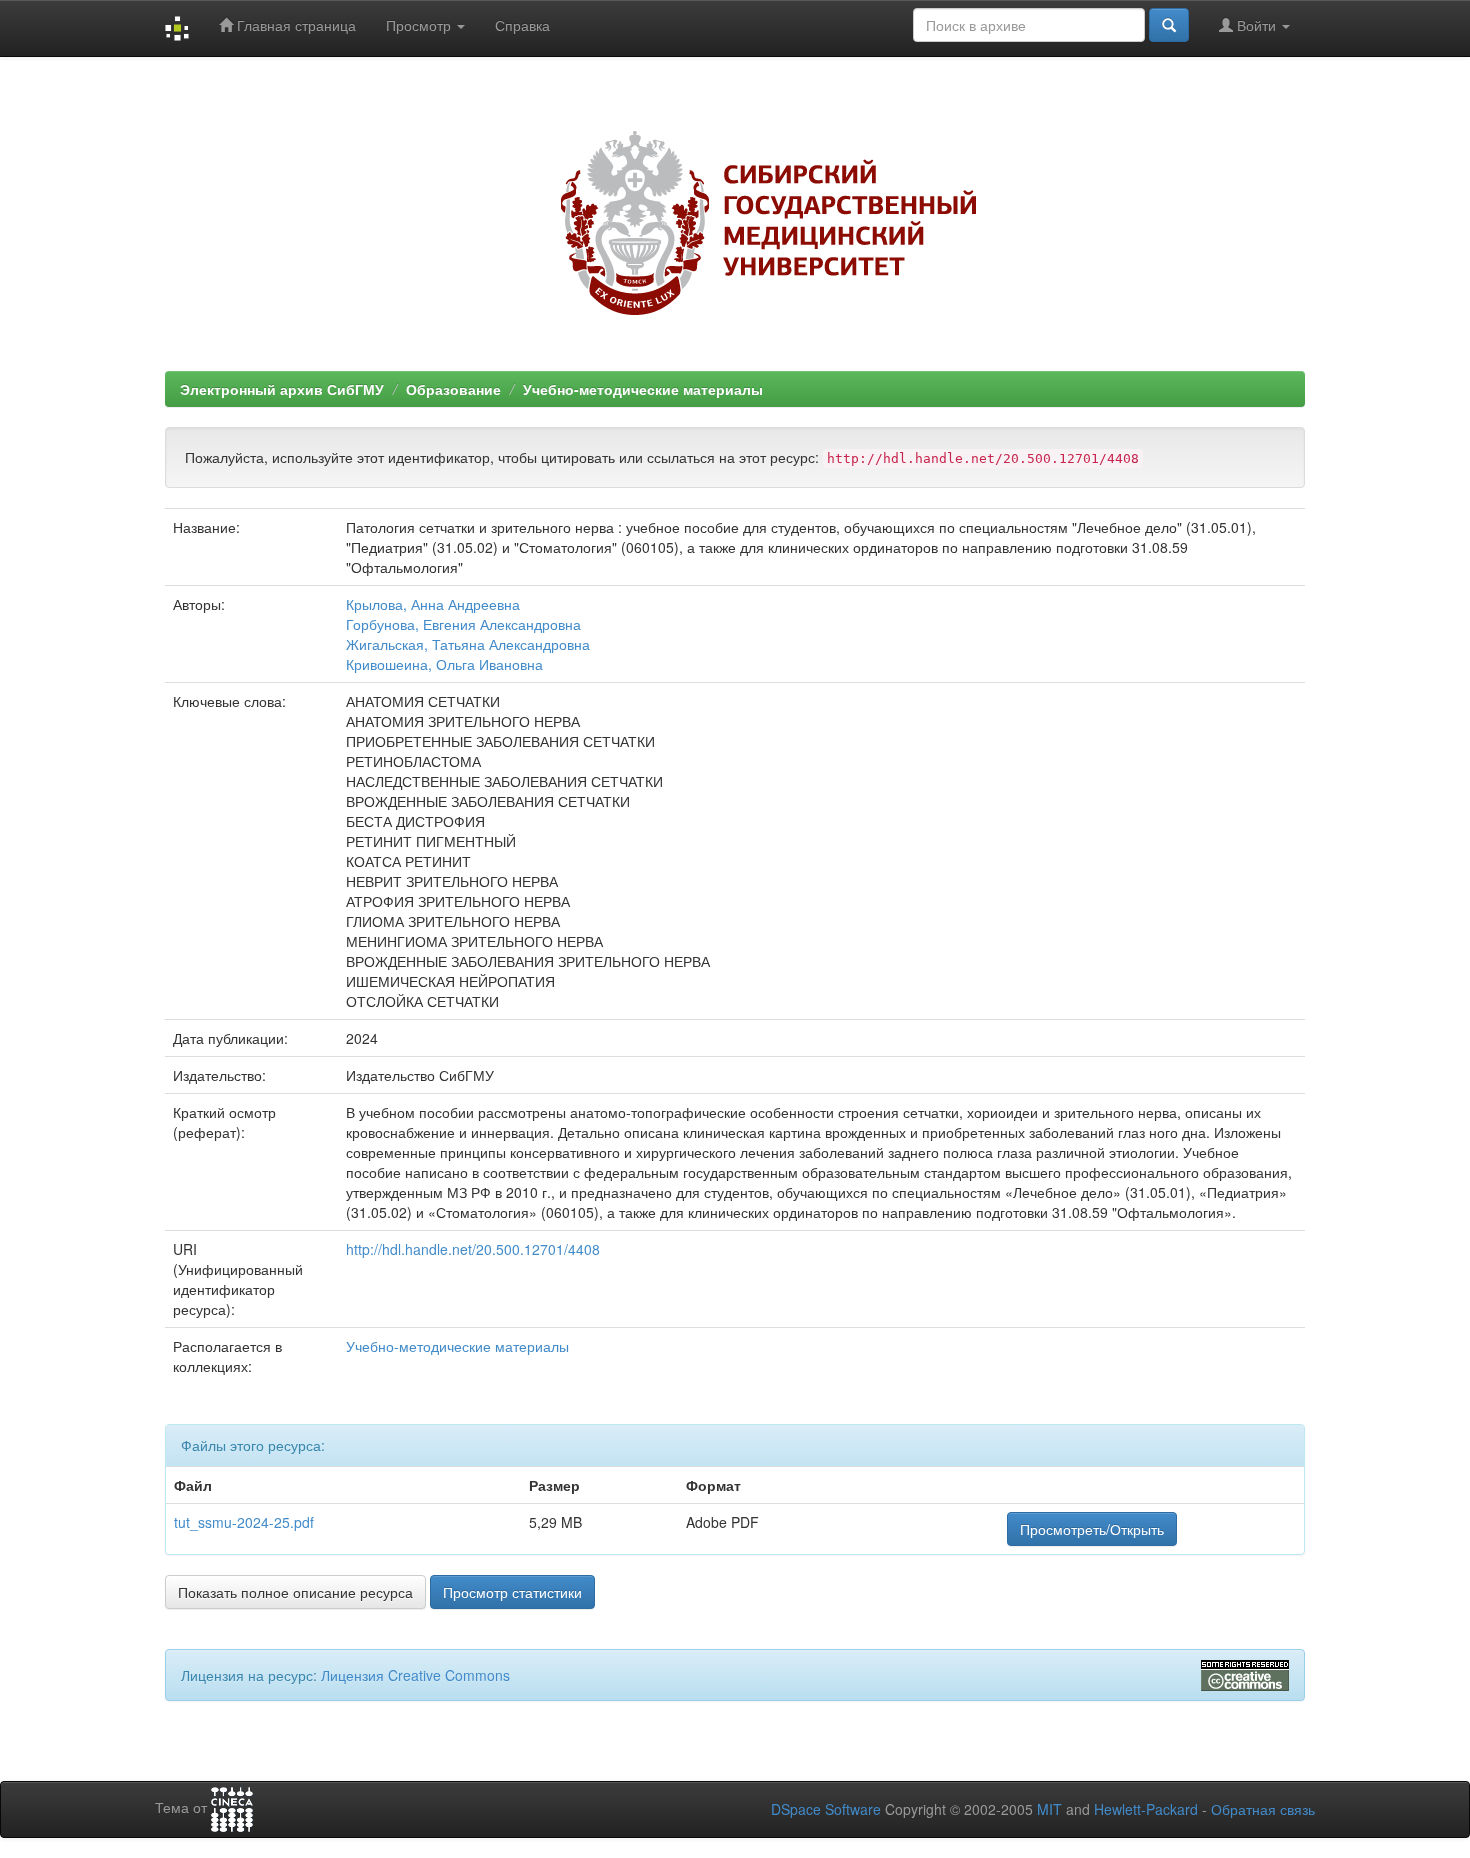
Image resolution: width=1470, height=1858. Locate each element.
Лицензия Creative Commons (415, 1675)
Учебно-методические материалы (643, 389)
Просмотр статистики (512, 1592)
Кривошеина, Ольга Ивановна (444, 664)
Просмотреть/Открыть (1092, 1529)
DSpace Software (826, 1809)
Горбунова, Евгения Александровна (463, 624)
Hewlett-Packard (1146, 1809)
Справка (522, 25)
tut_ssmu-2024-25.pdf (244, 1522)
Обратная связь (1263, 1809)
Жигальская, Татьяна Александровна (468, 644)
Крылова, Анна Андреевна (433, 604)
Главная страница (294, 25)
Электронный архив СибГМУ (282, 389)
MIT (1049, 1809)
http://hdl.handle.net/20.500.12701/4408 (473, 1249)
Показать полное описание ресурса (295, 1592)
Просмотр (420, 25)
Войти (1256, 25)
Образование (453, 389)
